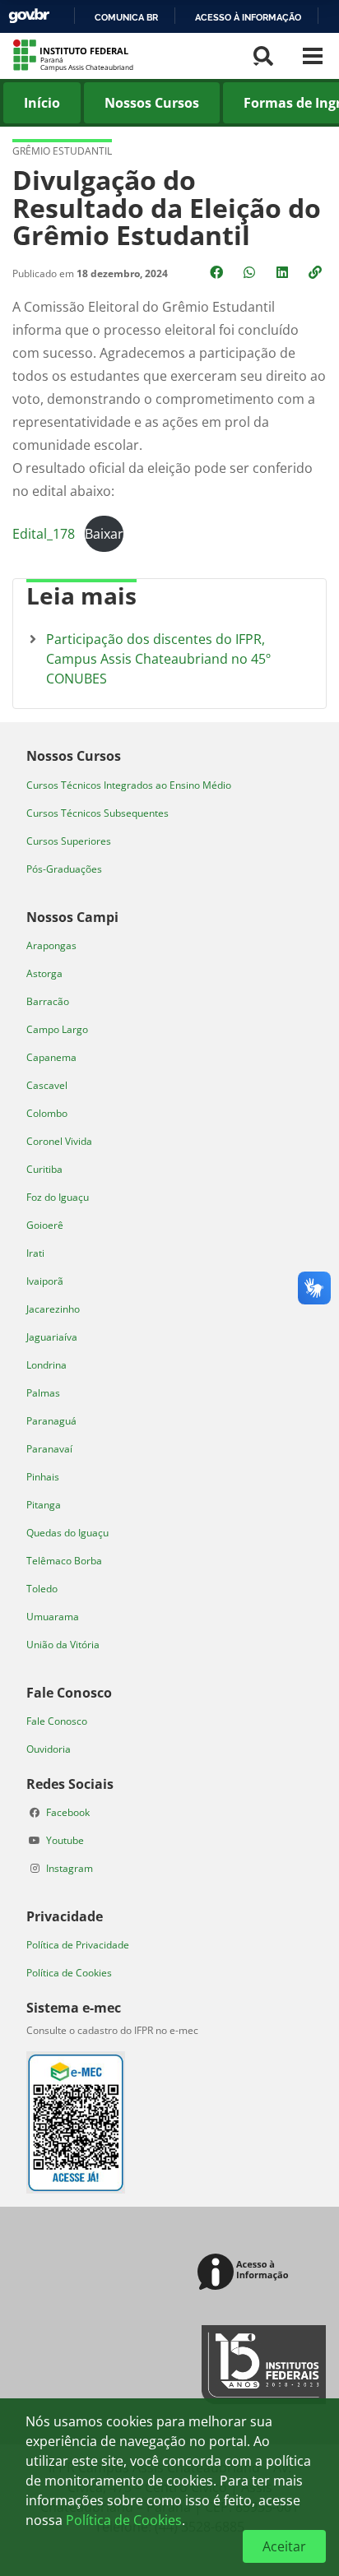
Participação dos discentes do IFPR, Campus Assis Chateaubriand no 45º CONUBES (158, 659)
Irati (35, 1253)
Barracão (48, 1001)
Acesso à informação (248, 17)
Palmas (43, 1393)
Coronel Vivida (59, 1141)
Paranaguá (51, 1421)
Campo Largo (57, 1029)
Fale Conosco (57, 1721)
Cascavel (47, 1085)
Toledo (42, 1589)
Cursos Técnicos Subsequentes (98, 813)
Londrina (46, 1365)
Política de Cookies (69, 1973)
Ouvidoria (49, 1749)
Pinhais (43, 1477)
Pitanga (44, 1505)
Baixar (104, 534)
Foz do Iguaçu (58, 1197)
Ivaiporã (45, 1281)
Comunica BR (126, 17)
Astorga (44, 973)
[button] (317, 272)
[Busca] (263, 56)
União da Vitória (63, 1645)
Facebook (68, 1812)
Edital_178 (44, 534)
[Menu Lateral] (313, 56)
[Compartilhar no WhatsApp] (251, 272)
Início (42, 103)
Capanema (51, 1057)
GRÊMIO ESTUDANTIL (62, 151)
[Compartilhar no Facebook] (218, 272)
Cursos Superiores (69, 841)
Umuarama (53, 1617)
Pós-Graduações (64, 869)
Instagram (70, 1868)
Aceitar (284, 2546)
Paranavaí (49, 1449)
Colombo (47, 1113)
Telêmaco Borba (64, 1561)
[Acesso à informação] (246, 2273)
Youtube (65, 1840)
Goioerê (45, 1225)
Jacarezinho (53, 1309)
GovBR (29, 16)
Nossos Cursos (152, 103)
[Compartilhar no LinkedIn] (284, 272)
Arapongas (51, 945)
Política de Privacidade (78, 1945)
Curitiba (44, 1169)
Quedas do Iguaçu (67, 1533)
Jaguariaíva (52, 1337)
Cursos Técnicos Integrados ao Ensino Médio (129, 785)
